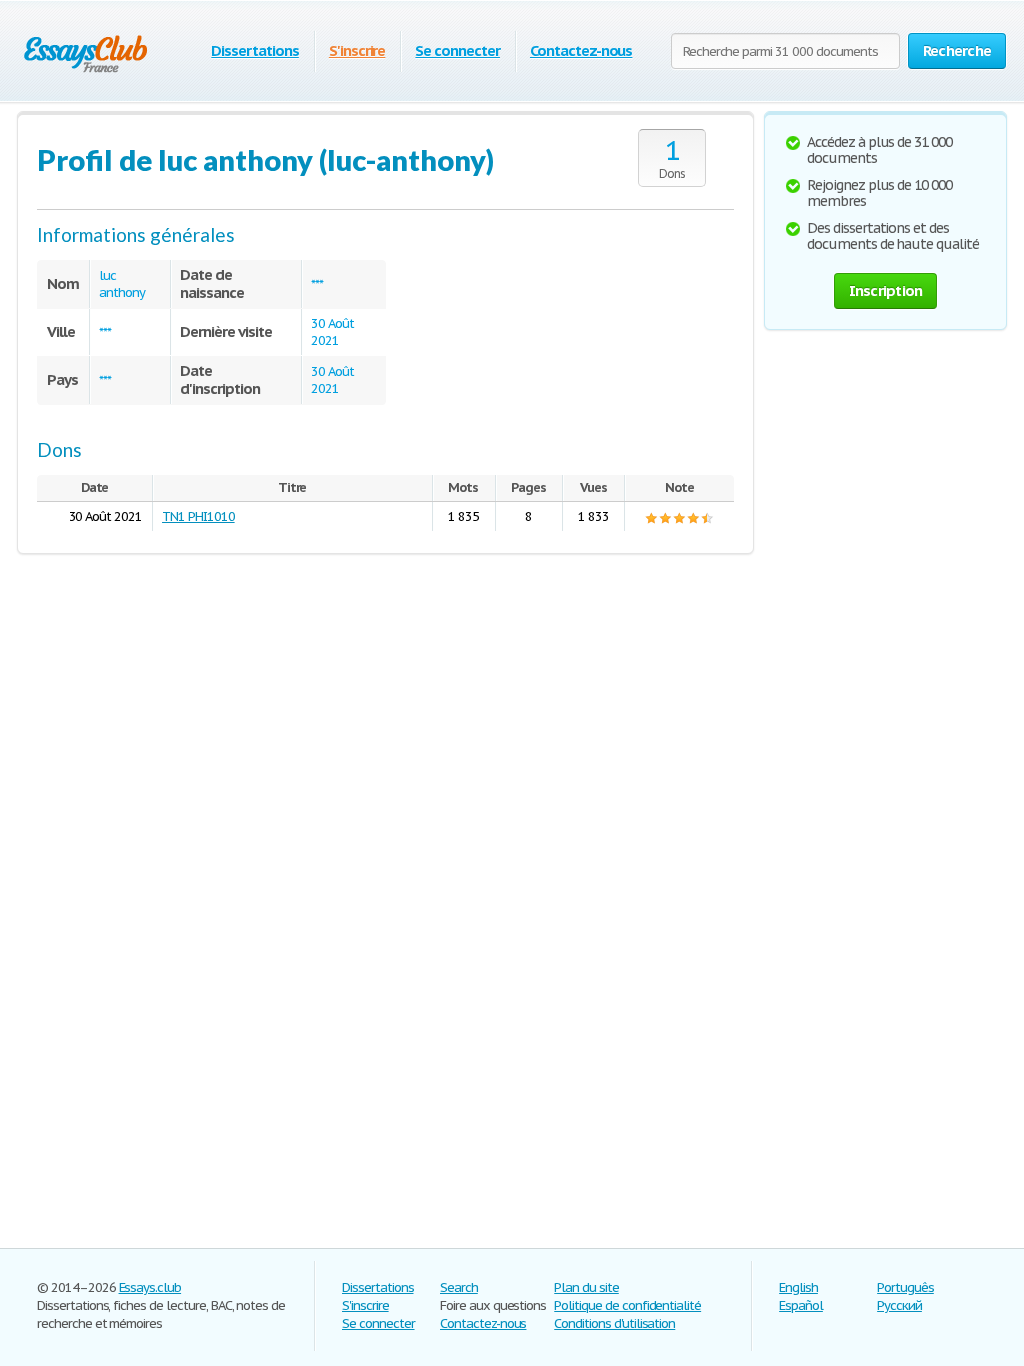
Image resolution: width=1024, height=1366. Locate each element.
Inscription (886, 290)
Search (459, 1287)
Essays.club (150, 1287)
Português (905, 1287)
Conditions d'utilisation (614, 1323)
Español (801, 1305)
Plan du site (586, 1287)
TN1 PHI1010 (198, 516)
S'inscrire (357, 50)
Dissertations (254, 50)
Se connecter (457, 50)
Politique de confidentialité (627, 1305)
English (798, 1287)
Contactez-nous (581, 50)
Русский (899, 1305)
